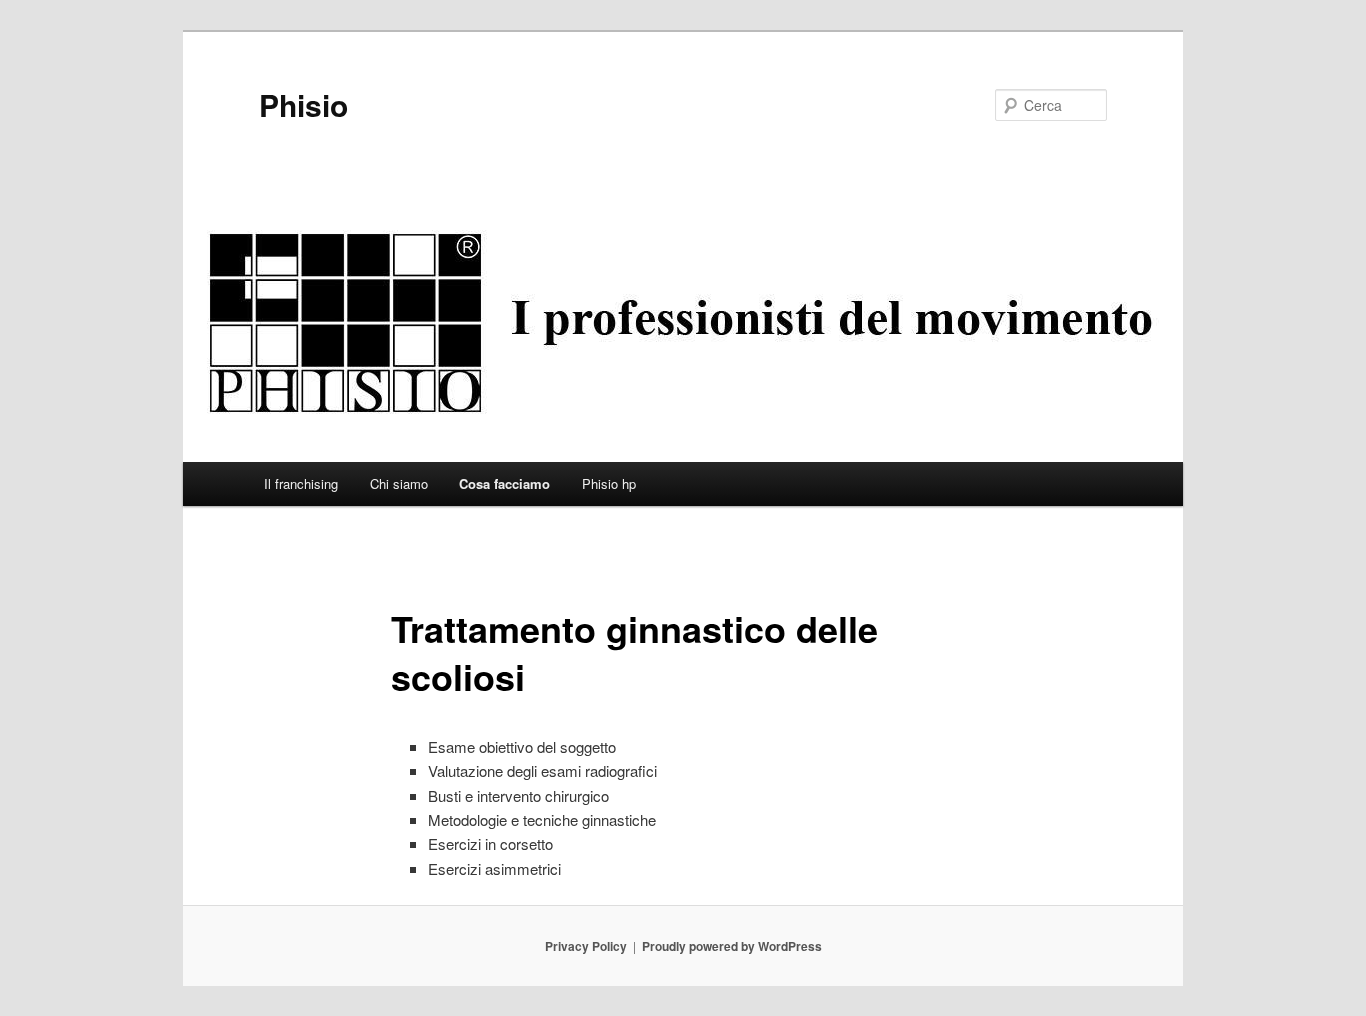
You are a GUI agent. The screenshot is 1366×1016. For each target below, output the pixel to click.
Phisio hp (609, 483)
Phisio (303, 104)
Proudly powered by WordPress (732, 946)
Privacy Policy (586, 946)
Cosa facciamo (504, 483)
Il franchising (301, 483)
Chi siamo (399, 483)
